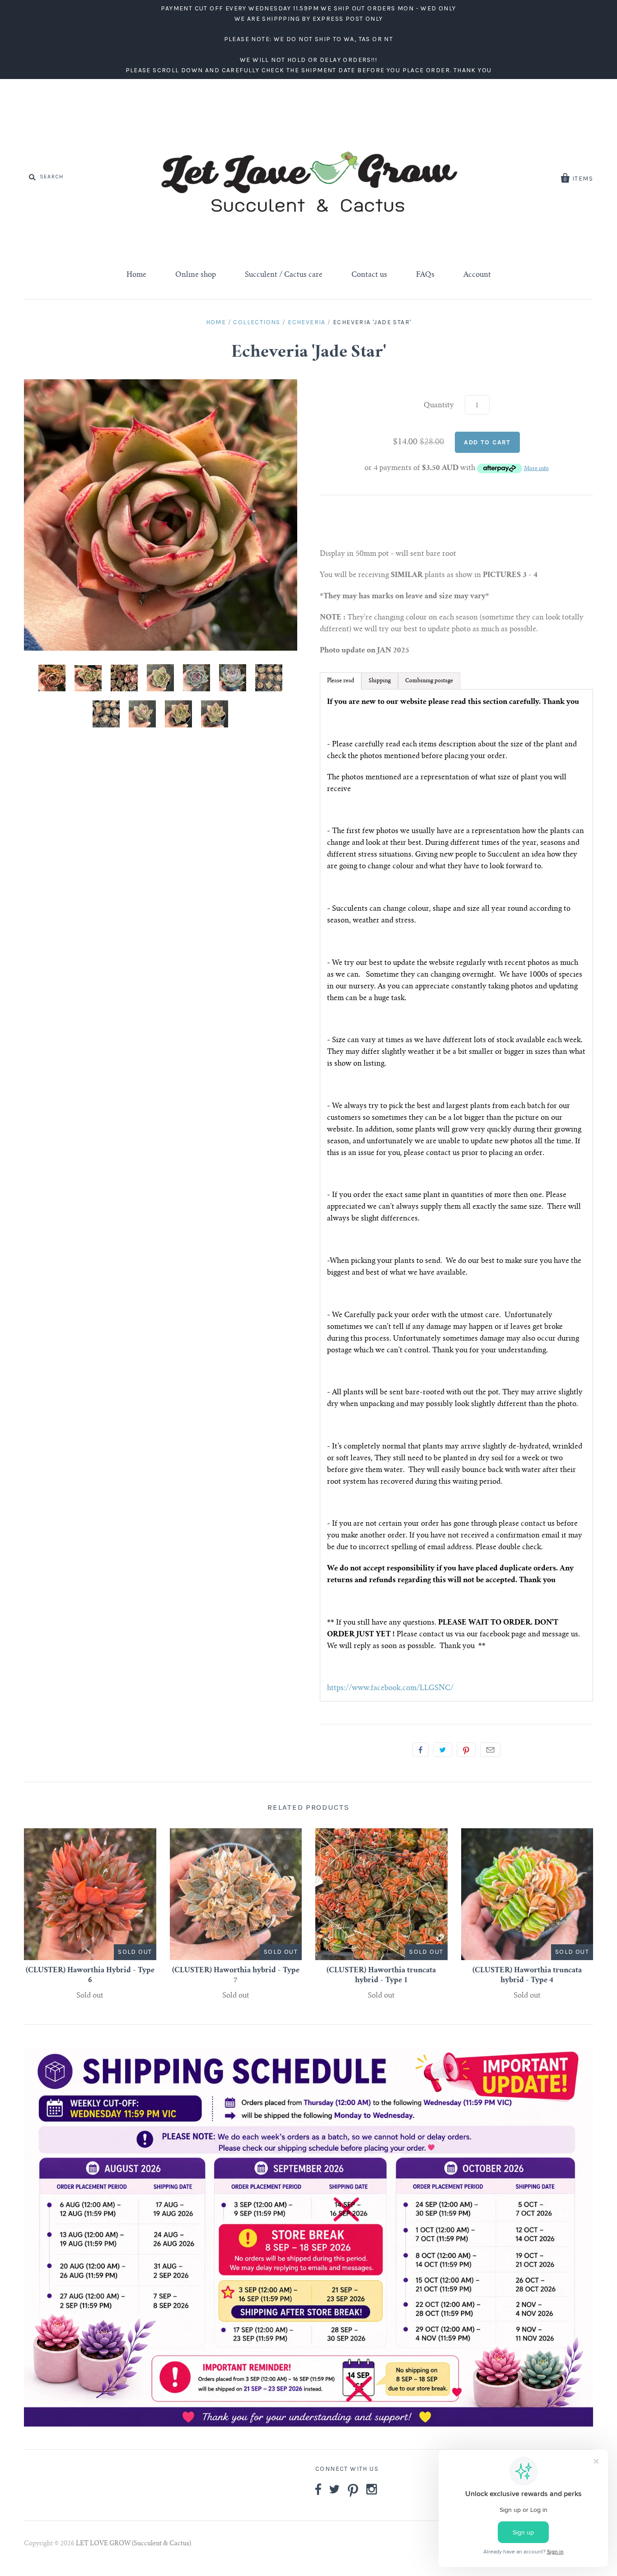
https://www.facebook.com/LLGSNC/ (390, 1688)
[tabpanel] (456, 1195)
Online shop (196, 275)
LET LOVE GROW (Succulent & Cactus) (133, 2544)
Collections (257, 322)
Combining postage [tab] (429, 681)
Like (421, 1750)
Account (477, 275)
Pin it (466, 1750)
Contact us (369, 275)
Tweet (443, 1750)
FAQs (425, 275)
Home (136, 275)
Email (490, 1750)
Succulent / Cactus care (284, 275)
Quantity (439, 405)
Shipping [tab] (380, 681)
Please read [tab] (341, 681)
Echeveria (307, 322)
